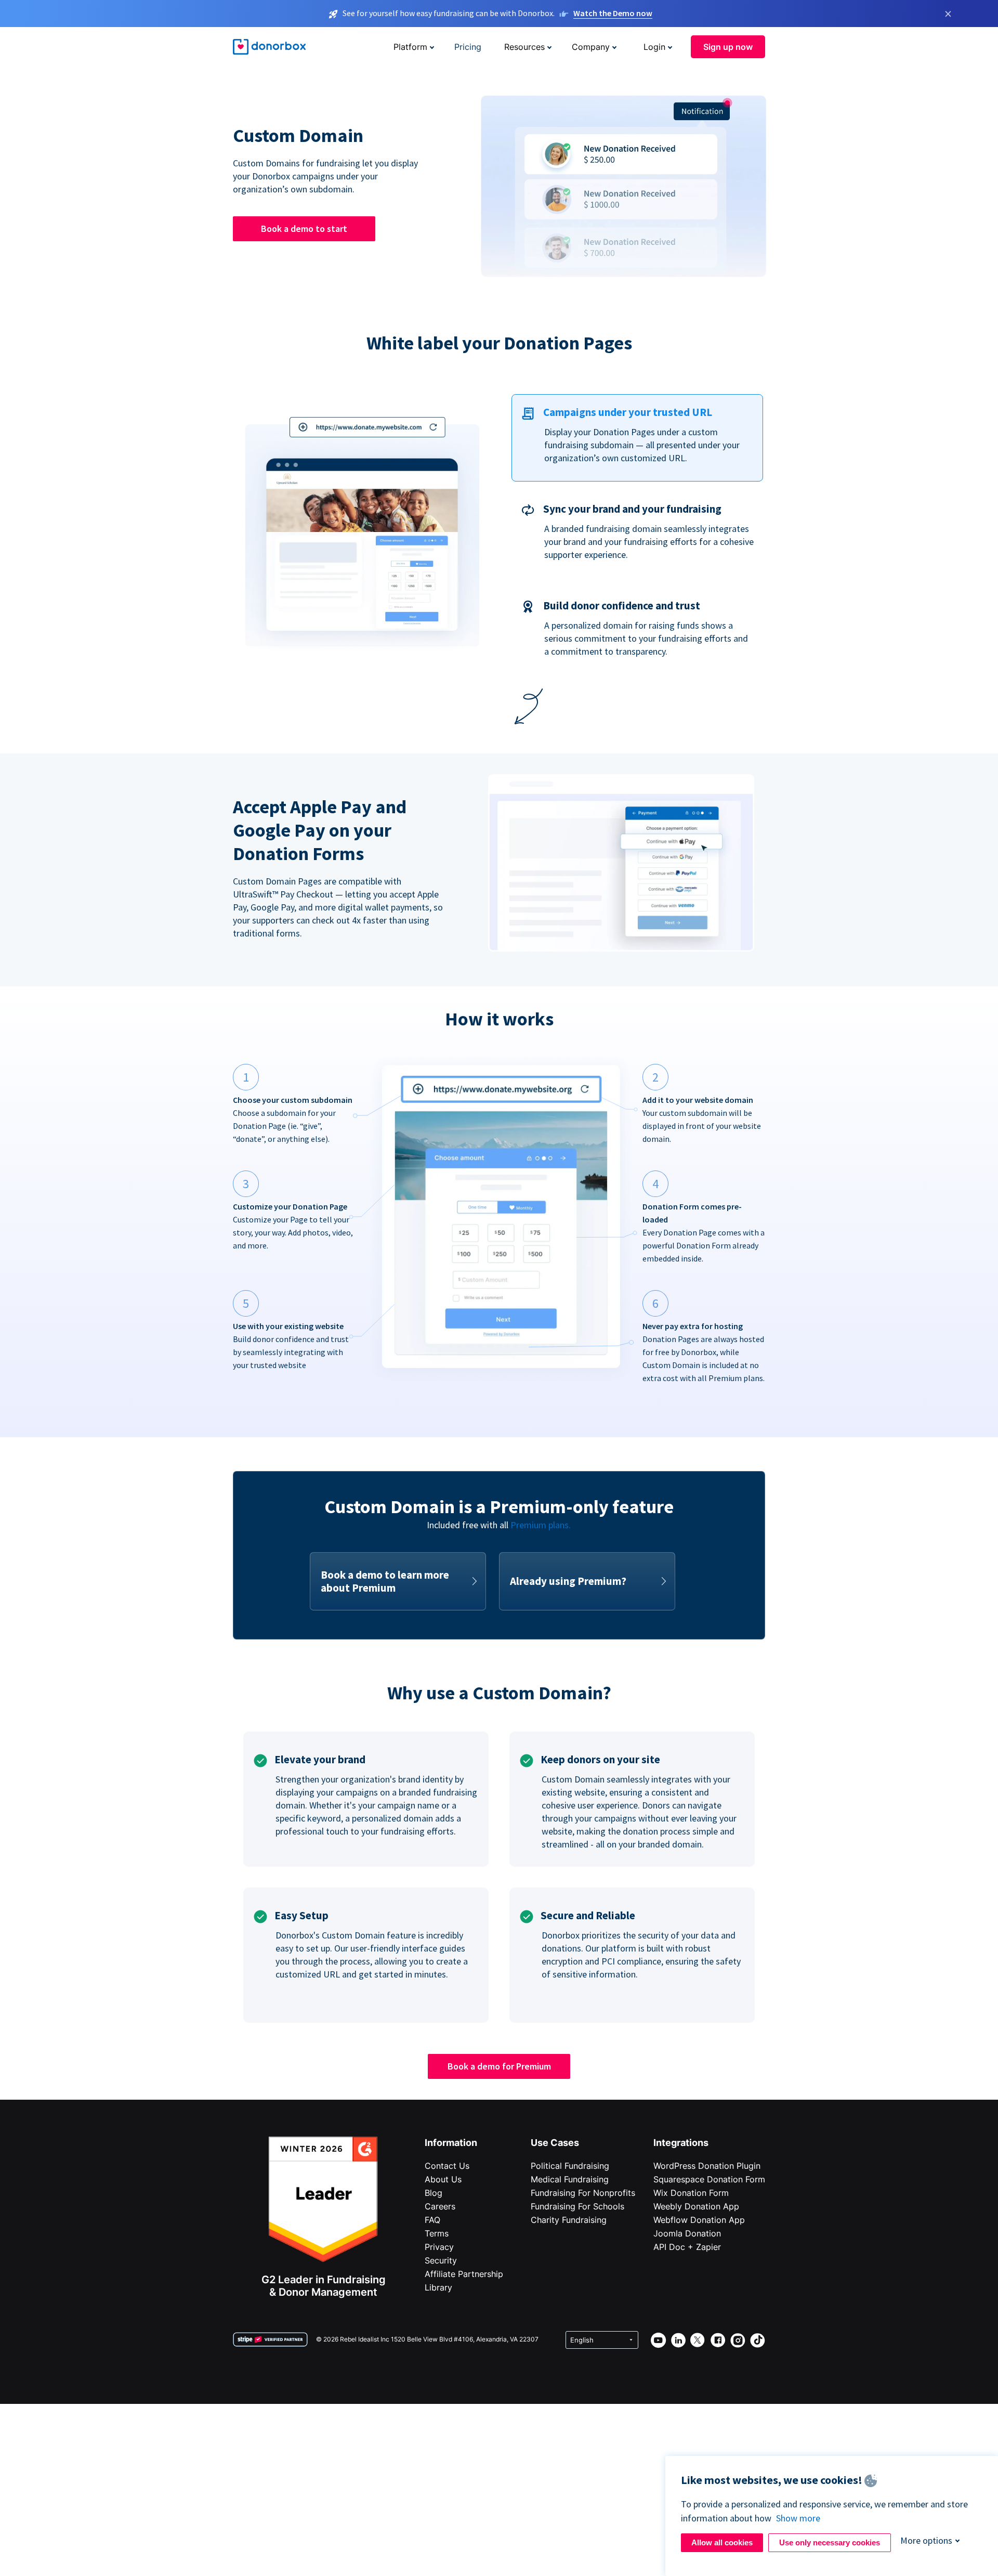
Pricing (468, 47)
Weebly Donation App (696, 2206)
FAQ (432, 2220)
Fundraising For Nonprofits (583, 2193)
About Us (443, 2179)
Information (451, 2143)
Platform (410, 47)
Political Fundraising (570, 2166)
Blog (434, 2193)
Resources (524, 47)
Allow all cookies (722, 2542)
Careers (440, 2206)
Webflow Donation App (699, 2220)
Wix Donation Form (691, 2193)
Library (438, 2287)
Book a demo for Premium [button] (499, 2066)
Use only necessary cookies (830, 2542)
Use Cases (555, 2143)
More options (926, 2540)
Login (654, 47)
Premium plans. (541, 1525)
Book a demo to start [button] (304, 229)
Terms (437, 2233)
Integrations (681, 2143)
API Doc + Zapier (687, 2247)
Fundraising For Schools (577, 2206)
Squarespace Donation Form (709, 2179)
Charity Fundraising (569, 2220)
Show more (798, 2518)
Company (591, 47)
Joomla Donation (687, 2233)
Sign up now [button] (728, 47)
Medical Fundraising (570, 2179)
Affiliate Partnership (464, 2274)
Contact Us (447, 2166)
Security (441, 2260)
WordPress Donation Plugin (707, 2166)
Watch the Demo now (613, 13)
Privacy (439, 2247)
